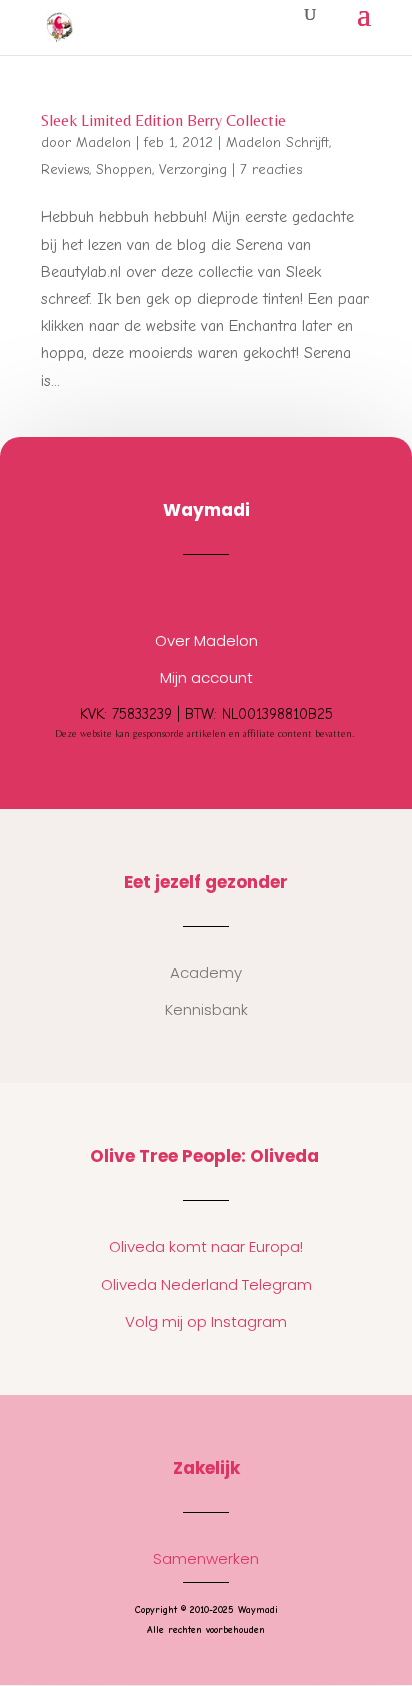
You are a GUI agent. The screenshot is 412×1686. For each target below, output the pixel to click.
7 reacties (271, 169)
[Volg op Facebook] (226, 593)
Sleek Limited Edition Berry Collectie (163, 120)
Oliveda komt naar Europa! (206, 1246)
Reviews (65, 169)
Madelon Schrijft (277, 142)
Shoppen (124, 169)
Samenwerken (206, 1558)
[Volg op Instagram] (186, 593)
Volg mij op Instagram (206, 1321)
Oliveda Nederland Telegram (206, 1284)
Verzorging (193, 169)
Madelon (103, 142)
